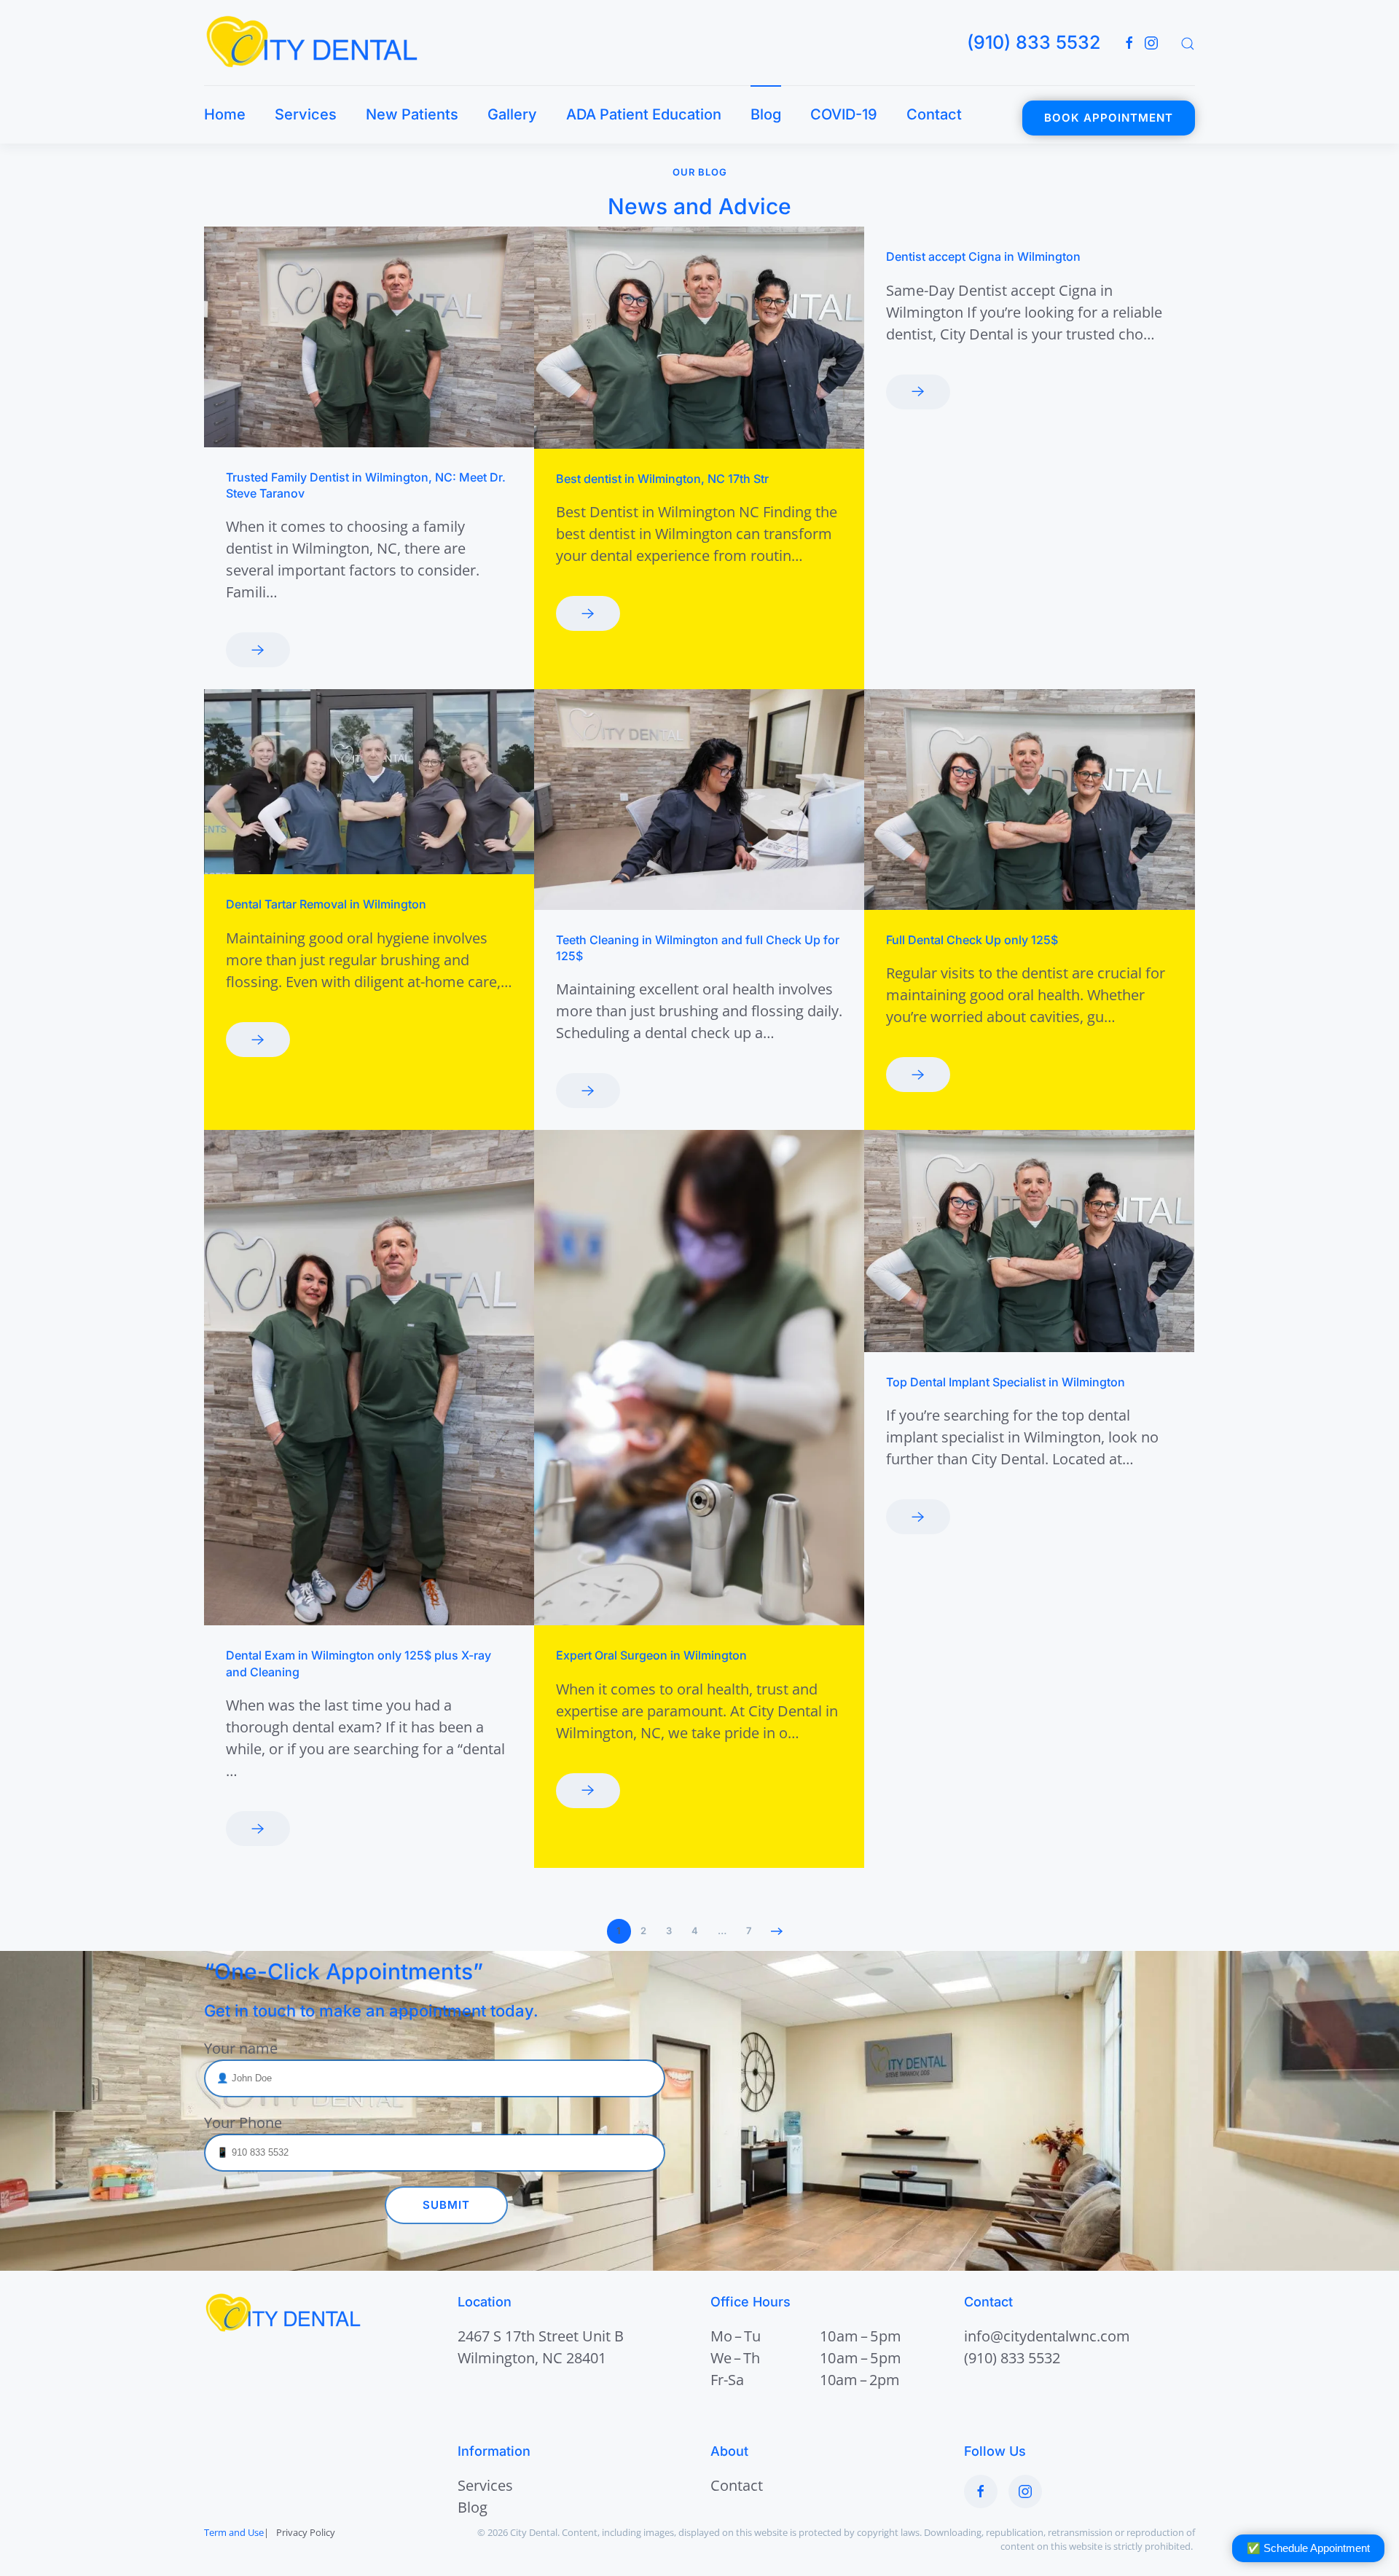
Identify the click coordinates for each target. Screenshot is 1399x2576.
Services (306, 114)
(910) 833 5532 (1034, 42)
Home (225, 114)
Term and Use (234, 2532)
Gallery (512, 114)
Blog (766, 114)
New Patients (412, 114)
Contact (934, 114)
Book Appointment (1109, 118)
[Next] (777, 1931)
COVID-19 (844, 114)
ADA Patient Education (644, 114)
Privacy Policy (306, 2532)
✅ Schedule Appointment (1308, 2548)
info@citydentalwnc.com (1047, 2336)
